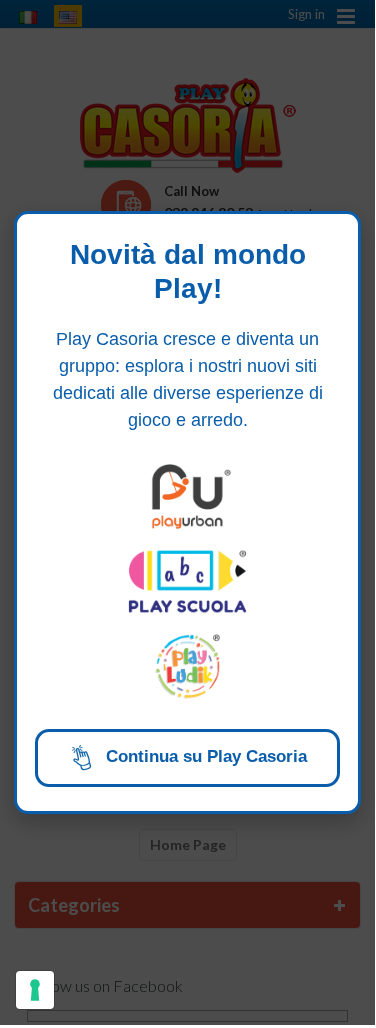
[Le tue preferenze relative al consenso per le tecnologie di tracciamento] (35, 990)
